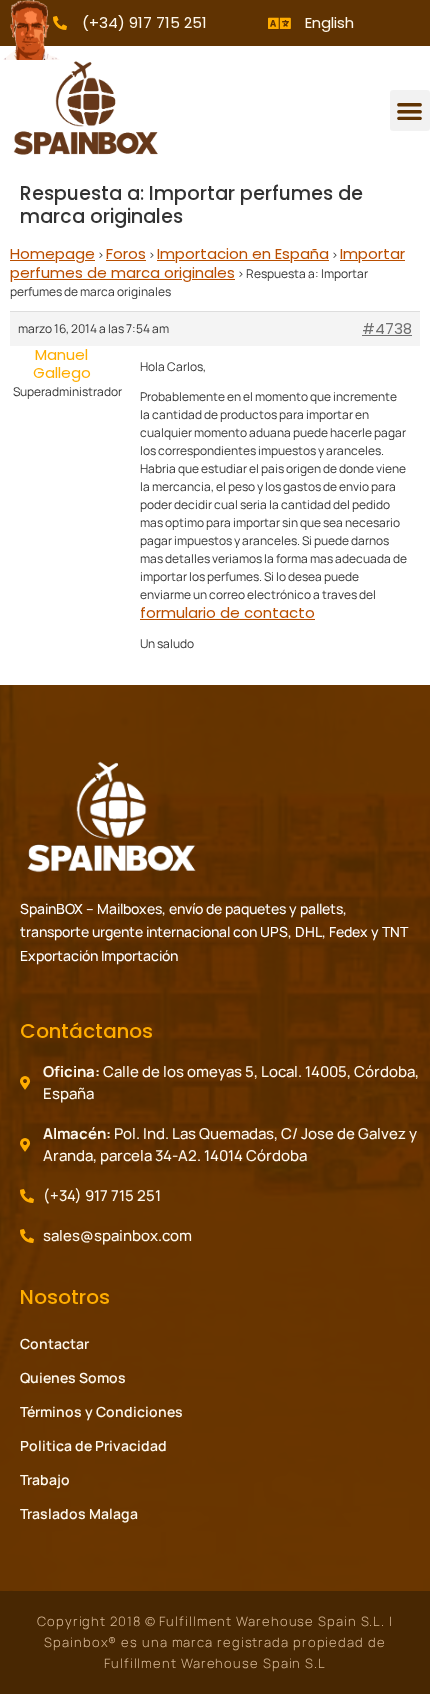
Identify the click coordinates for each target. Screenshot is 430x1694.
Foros (126, 253)
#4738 (387, 329)
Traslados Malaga (79, 1513)
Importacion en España (243, 253)
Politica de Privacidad (93, 1445)
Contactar (54, 1343)
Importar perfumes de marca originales (207, 263)
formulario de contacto (227, 612)
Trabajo (45, 1479)
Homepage (52, 253)
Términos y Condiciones (101, 1411)
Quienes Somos (73, 1377)
